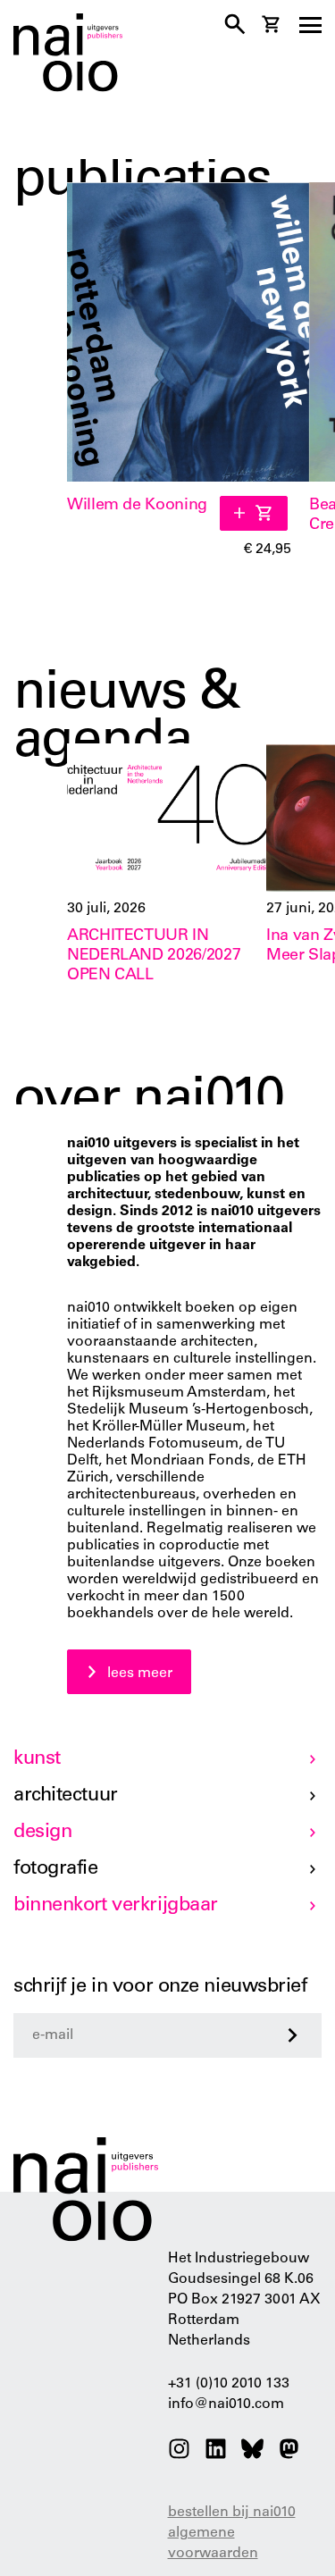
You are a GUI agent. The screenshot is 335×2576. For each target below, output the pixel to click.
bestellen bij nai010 (232, 2513)
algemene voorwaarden (213, 2543)
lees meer (140, 1674)
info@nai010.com (226, 2404)
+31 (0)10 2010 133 (229, 2384)
